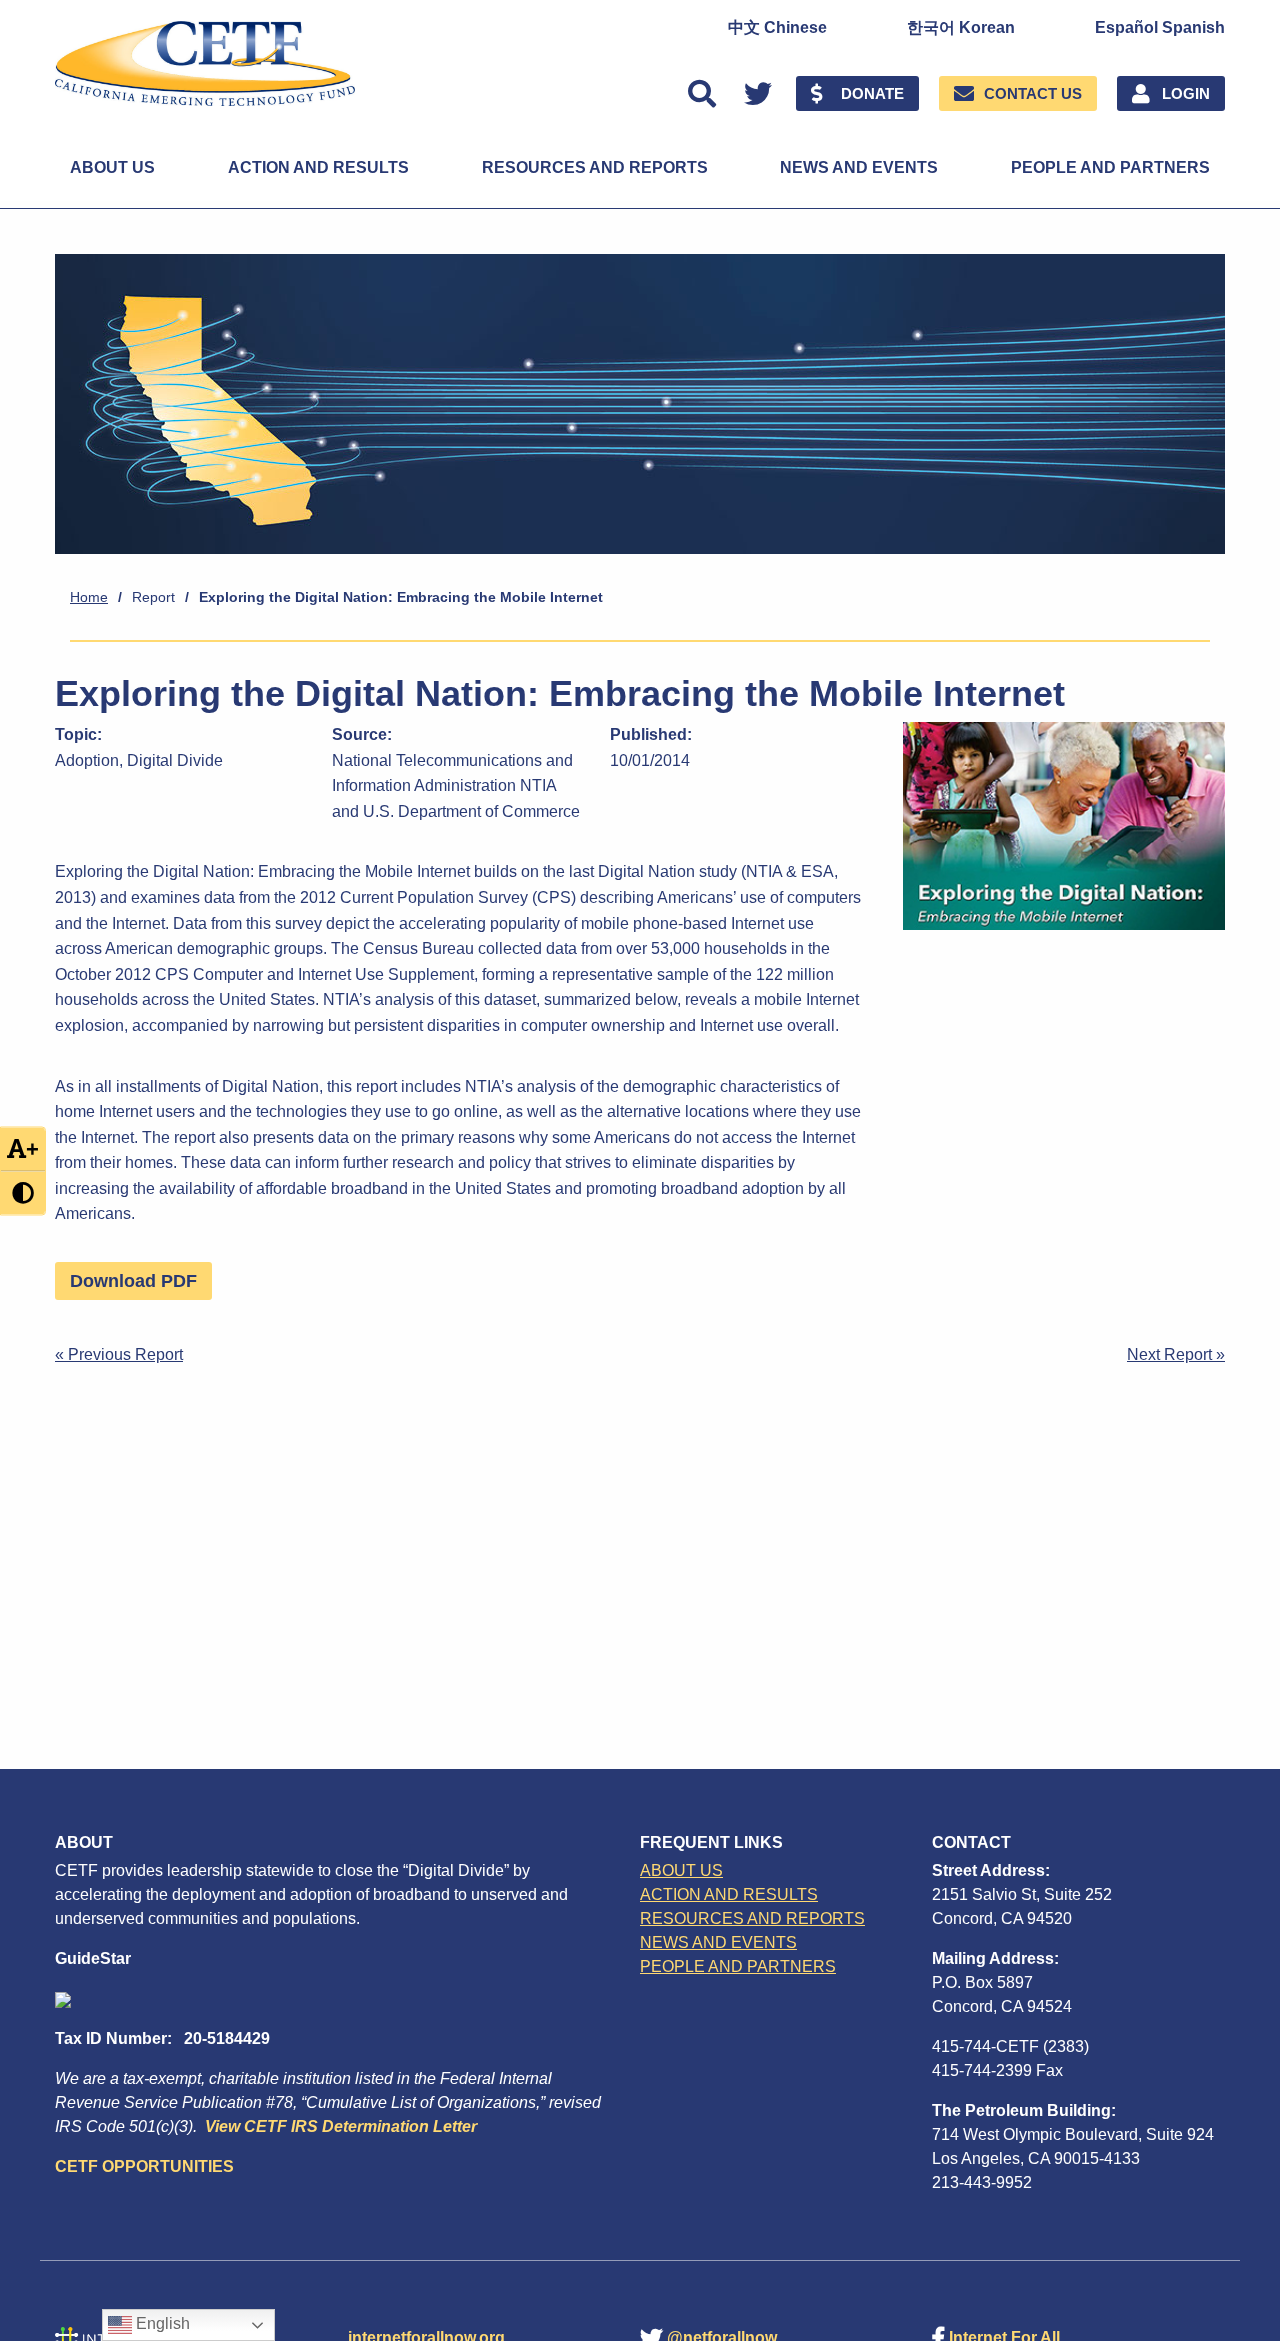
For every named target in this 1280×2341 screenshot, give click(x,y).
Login (1186, 93)
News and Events (859, 167)
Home (89, 597)
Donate (872, 93)
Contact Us (1033, 93)
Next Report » (1176, 1354)
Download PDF (133, 1281)
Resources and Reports (595, 167)
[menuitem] (777, 28)
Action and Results (318, 167)
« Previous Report (119, 1354)
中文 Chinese (777, 28)
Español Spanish (1160, 28)
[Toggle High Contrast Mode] (23, 1192)
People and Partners (1110, 167)
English (161, 2323)
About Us (112, 167)
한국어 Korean (961, 28)
